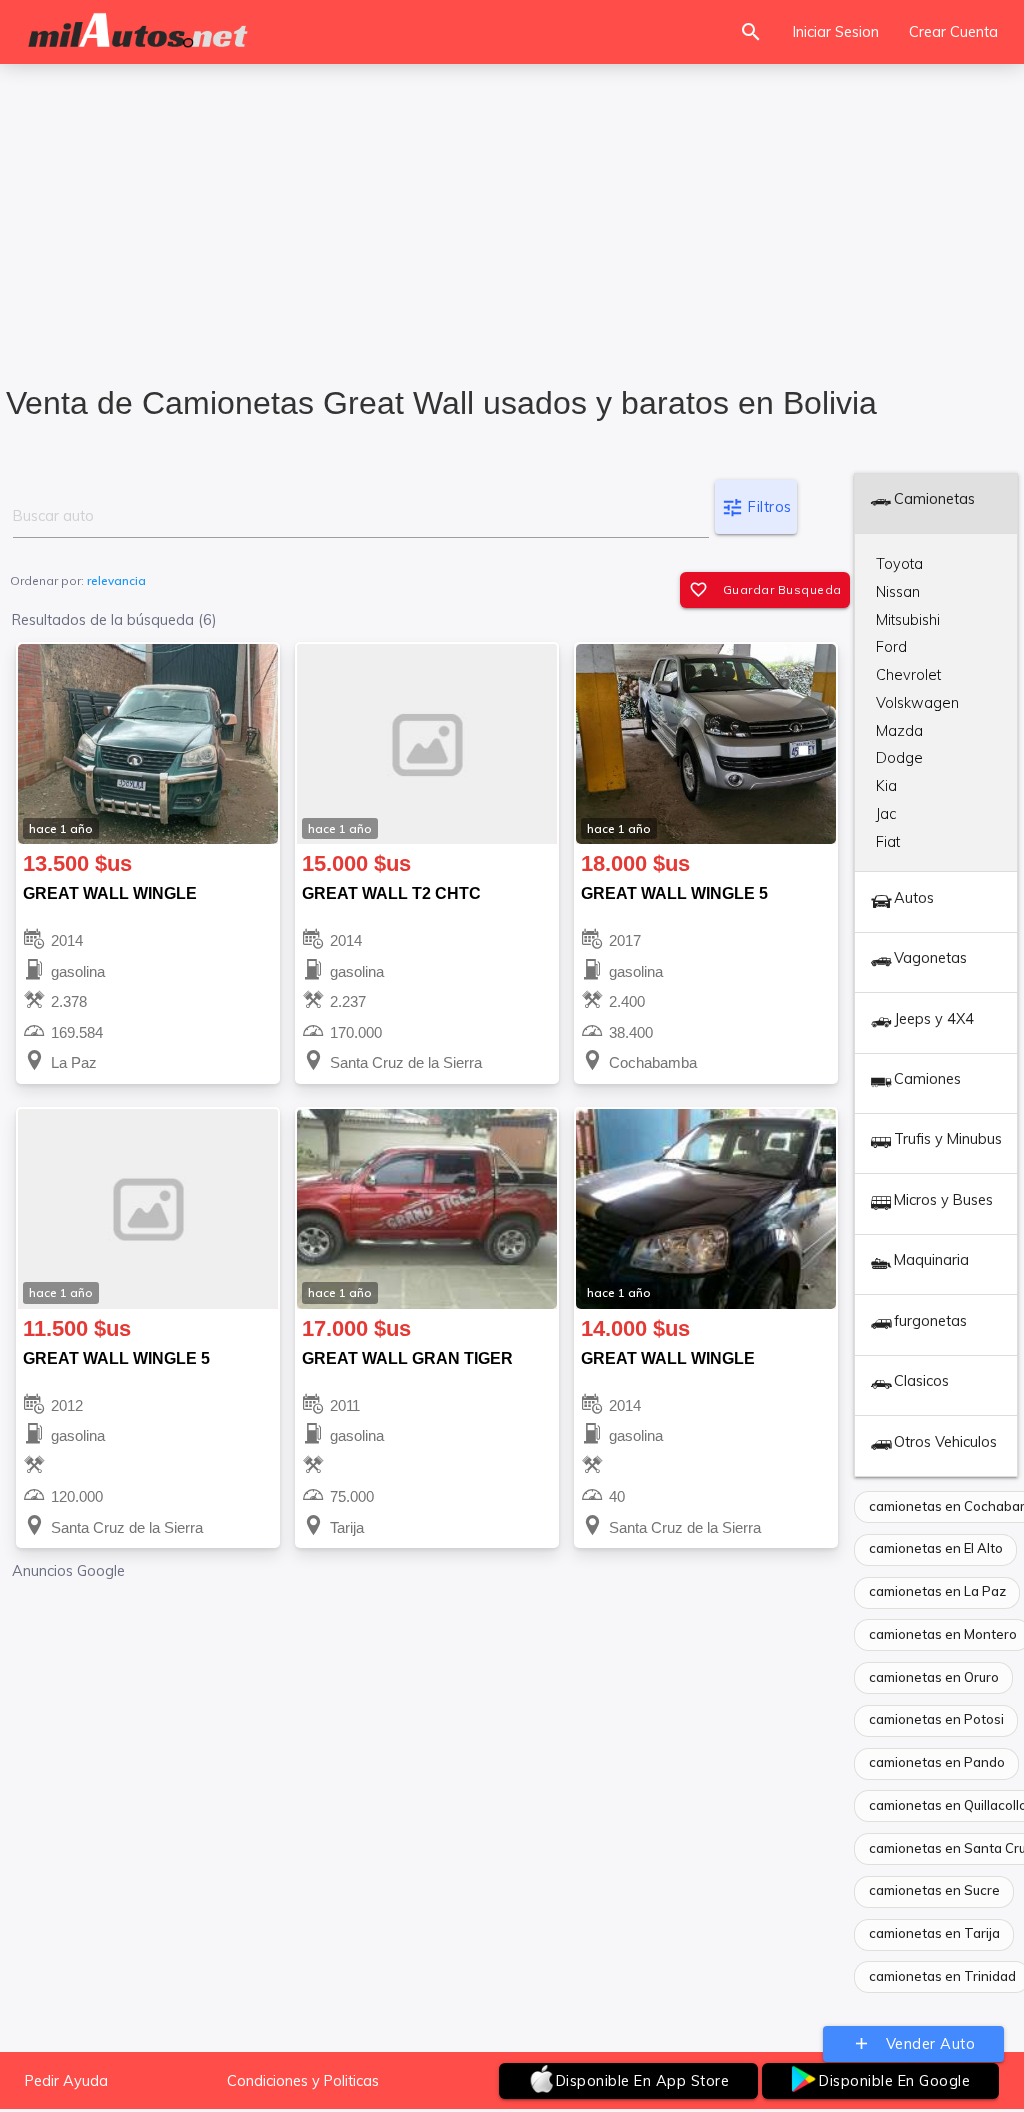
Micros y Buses (943, 1199)
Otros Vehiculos (945, 1441)
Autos (914, 897)
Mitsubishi (908, 619)
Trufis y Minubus (948, 1138)
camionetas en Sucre (934, 1890)
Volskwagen (917, 702)
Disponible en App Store (643, 2080)
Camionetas (934, 498)
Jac (886, 813)
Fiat (888, 841)
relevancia (116, 580)
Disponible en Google (894, 2080)
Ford (891, 646)
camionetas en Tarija (934, 1933)
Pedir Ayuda (66, 2080)
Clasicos (921, 1380)
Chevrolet (908, 674)
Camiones (927, 1078)
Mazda (899, 730)
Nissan (898, 591)
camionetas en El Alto (936, 1548)
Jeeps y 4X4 (934, 1018)
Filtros (756, 507)
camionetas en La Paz (937, 1591)
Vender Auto (914, 2043)
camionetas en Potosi (936, 1719)
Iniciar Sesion (836, 31)
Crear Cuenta (953, 31)
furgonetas (930, 1320)
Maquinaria (931, 1259)
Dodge (899, 757)
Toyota (899, 563)
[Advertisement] (512, 211)
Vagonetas (930, 957)
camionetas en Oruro (934, 1677)
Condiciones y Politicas (303, 2080)
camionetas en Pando (937, 1762)
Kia (886, 785)
